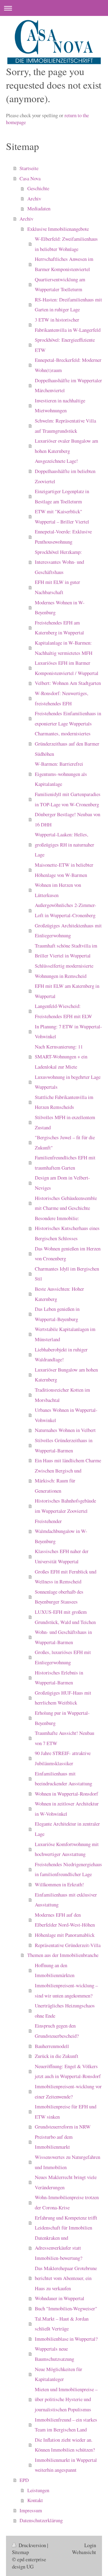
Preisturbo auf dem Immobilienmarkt (54, 2142)
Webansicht (84, 2552)
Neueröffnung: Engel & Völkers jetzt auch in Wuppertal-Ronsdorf (68, 2071)
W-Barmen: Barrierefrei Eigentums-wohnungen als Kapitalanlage (61, 774)
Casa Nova (30, 178)
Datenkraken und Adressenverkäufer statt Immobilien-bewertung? (58, 2248)
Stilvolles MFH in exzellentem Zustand (65, 1122)
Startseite (29, 168)
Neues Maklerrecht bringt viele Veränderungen (66, 2182)
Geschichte (38, 188)
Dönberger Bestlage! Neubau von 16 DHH (67, 819)
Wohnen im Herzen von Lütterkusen (58, 890)
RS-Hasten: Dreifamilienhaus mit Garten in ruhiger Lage (68, 305)
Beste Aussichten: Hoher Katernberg (59, 1294)
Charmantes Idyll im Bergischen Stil (67, 1274)
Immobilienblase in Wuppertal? (66, 2339)
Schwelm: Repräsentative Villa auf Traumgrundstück (65, 426)
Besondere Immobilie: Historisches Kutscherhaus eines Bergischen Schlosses (67, 1228)
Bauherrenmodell (52, 2046)
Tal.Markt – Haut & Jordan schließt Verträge (62, 2324)
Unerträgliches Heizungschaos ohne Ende (65, 2011)
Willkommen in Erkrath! (59, 1884)
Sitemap (20, 2552)
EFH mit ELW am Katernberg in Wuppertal (67, 991)
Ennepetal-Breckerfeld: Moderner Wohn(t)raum (68, 365)
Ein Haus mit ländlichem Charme (68, 1460)
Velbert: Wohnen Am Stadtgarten (68, 683)
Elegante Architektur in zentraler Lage (67, 1829)
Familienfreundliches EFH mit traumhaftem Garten (65, 1163)
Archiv (34, 198)
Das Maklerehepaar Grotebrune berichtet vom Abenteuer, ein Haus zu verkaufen (66, 2278)
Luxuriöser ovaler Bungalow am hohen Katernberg (66, 446)
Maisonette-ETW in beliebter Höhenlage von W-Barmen (64, 870)
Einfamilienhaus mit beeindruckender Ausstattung (63, 1779)
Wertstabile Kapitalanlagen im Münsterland (65, 1334)
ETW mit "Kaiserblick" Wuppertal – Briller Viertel (62, 516)
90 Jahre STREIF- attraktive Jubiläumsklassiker (63, 1758)
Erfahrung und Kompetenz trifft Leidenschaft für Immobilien (66, 2223)
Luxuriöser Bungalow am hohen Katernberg (66, 1375)
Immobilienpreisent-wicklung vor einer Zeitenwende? (68, 2091)
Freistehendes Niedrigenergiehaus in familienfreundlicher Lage (68, 1869)
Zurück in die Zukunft (57, 2056)
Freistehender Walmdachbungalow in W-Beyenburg (61, 1531)
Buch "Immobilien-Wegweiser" (66, 2308)
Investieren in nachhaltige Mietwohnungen (60, 406)
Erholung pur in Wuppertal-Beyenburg (62, 1718)
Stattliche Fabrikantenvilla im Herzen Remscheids (64, 1102)
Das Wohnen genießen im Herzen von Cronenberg (68, 1254)
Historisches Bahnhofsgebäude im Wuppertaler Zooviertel (65, 1506)
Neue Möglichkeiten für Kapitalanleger (58, 2374)
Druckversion (32, 2545)
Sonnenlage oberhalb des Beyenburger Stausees (59, 1597)
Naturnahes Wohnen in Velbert (65, 1430)
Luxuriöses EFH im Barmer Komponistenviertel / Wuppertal (67, 668)
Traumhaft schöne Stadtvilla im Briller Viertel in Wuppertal (66, 951)
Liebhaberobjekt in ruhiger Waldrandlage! (61, 1355)
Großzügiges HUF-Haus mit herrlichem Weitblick (63, 1698)
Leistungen (38, 2490)
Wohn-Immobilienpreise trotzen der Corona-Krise (67, 2202)
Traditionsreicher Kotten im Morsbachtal (62, 1395)
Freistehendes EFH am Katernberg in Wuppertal (59, 628)
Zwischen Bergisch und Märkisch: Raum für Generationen (58, 1481)
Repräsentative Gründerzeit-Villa (68, 1945)
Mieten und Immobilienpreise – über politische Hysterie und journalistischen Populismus (66, 2399)
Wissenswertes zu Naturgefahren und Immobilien (67, 2162)
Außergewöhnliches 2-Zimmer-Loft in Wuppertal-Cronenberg (66, 910)
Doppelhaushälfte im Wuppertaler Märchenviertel (68, 385)
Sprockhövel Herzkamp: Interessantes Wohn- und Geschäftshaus (59, 562)
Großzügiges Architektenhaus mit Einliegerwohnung (68, 931)
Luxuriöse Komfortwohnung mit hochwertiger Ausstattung (67, 1849)
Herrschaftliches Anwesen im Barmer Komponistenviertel (64, 264)
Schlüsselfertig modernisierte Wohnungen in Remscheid (64, 971)
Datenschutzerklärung (41, 2520)
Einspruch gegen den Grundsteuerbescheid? (57, 2031)
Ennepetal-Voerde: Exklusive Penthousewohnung (63, 537)
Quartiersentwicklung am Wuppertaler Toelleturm (60, 284)
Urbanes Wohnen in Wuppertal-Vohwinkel (66, 1415)
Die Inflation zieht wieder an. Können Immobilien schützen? (65, 2445)
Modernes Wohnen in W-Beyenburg (60, 607)
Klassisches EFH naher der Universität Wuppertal (62, 1556)
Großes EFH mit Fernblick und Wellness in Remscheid (66, 1577)
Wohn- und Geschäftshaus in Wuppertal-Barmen (63, 1637)
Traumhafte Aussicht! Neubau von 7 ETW (64, 1738)
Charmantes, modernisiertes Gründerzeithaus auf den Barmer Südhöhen (67, 743)
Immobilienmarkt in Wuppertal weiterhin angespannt (66, 2465)
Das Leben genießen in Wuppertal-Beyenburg (57, 1314)
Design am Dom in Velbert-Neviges (62, 1183)
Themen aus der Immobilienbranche (63, 1955)
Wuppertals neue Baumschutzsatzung (54, 2354)
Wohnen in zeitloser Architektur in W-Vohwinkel (67, 1809)
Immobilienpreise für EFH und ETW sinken (66, 2112)
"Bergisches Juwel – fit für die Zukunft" (65, 1142)
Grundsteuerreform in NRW (63, 2127)
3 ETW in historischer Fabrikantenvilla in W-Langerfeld (68, 325)
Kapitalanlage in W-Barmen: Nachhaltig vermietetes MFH (64, 648)
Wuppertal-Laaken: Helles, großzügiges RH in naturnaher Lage (64, 844)
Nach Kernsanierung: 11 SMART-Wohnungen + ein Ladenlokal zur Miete (61, 1057)
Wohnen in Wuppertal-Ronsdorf (66, 1794)
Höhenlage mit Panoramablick (65, 1935)
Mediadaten (39, 208)
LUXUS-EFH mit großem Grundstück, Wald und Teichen (65, 1617)
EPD (24, 2480)
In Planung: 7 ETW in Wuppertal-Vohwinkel (68, 1032)
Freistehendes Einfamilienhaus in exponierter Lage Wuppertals (68, 718)
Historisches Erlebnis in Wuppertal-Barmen (59, 1678)
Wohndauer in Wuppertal (60, 2298)
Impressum (31, 2510)
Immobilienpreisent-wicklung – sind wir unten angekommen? (66, 1990)
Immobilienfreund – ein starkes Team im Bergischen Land (66, 2425)
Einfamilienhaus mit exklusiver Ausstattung (66, 1900)
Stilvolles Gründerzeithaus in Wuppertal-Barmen (64, 1445)
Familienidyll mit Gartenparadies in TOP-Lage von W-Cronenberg (68, 799)
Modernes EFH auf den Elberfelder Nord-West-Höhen (65, 1920)
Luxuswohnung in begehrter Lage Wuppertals (68, 1082)
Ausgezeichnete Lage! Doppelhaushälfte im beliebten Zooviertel (65, 471)
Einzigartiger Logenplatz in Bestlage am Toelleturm (62, 496)
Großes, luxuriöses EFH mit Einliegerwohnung (63, 1657)
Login (90, 2545)
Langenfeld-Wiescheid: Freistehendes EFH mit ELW (63, 1011)
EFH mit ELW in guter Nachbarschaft (57, 587)
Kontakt (35, 2500)
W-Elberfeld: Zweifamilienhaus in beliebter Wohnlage (66, 244)
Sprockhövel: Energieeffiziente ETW (65, 345)
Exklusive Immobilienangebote (58, 229)
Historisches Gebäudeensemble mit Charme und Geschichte (66, 1203)
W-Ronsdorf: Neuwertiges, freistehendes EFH (61, 698)
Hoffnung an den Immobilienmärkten (55, 1970)
